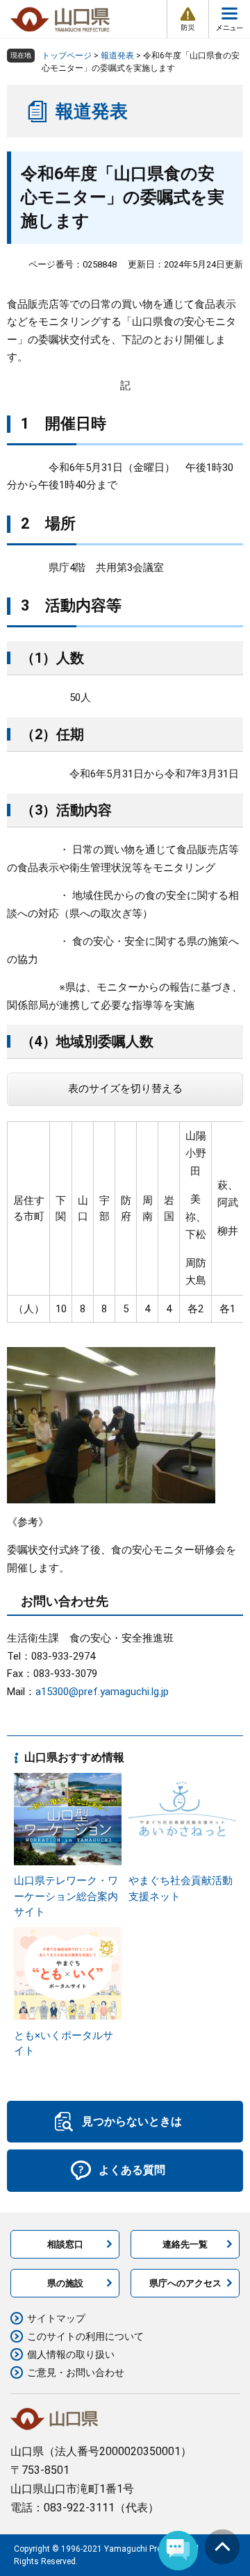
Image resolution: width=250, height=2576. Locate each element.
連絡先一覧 (185, 2244)
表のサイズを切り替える (125, 1089)
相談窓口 (65, 2244)
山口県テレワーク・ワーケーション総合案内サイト (66, 1896)
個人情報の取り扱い (71, 2354)
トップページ (67, 56)
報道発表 (117, 56)
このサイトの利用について (85, 2336)
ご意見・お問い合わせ (76, 2372)
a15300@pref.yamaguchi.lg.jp (102, 1692)
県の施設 (65, 2283)
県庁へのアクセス (185, 2283)
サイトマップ (56, 2318)
